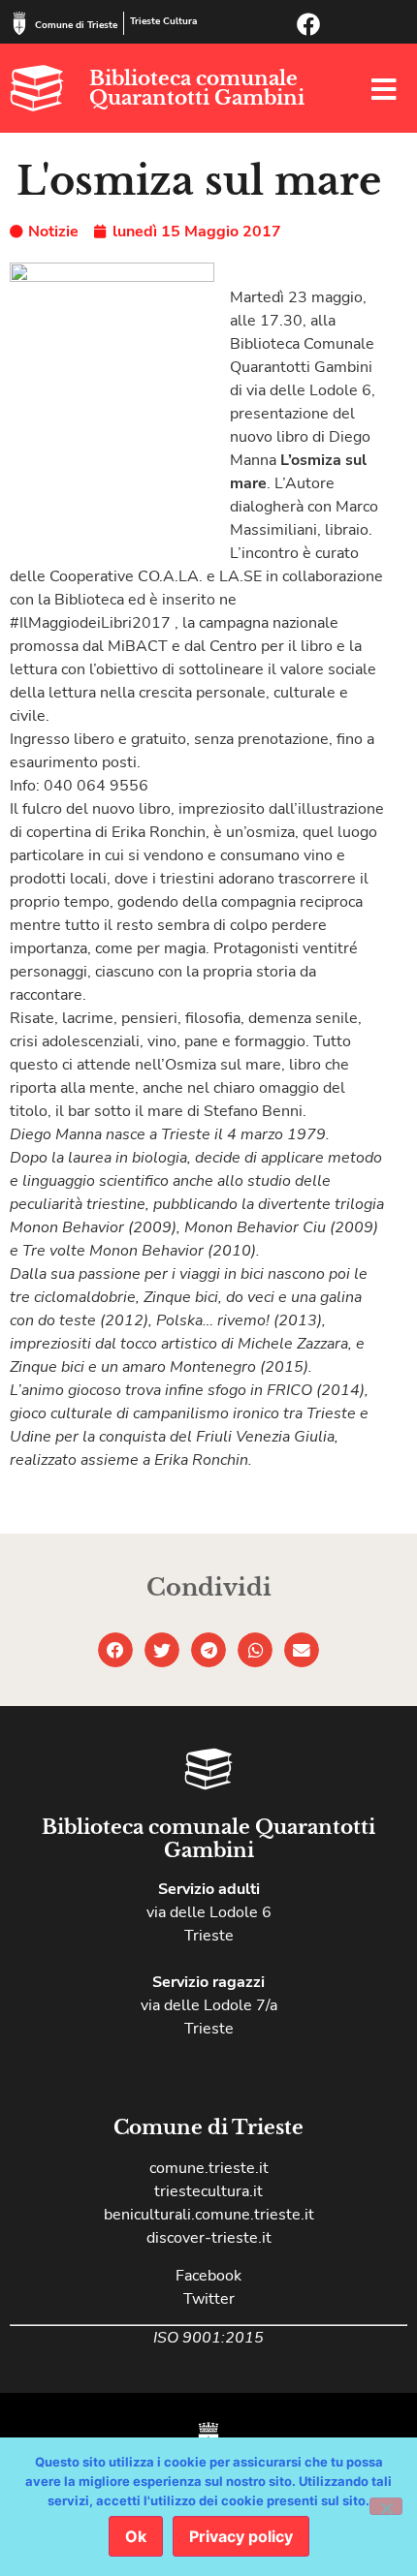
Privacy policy (241, 2536)
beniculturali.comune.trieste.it (209, 2215)
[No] (386, 2506)
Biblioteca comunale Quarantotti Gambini (197, 88)
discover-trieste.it (209, 2238)
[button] (115, 1650)
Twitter (209, 2299)
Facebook (208, 2276)
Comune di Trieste (76, 25)
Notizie (53, 232)
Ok (136, 2536)
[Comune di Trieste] (19, 23)
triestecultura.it (208, 2191)
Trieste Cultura (163, 21)
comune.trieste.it (209, 2168)
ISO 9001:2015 (208, 2338)
